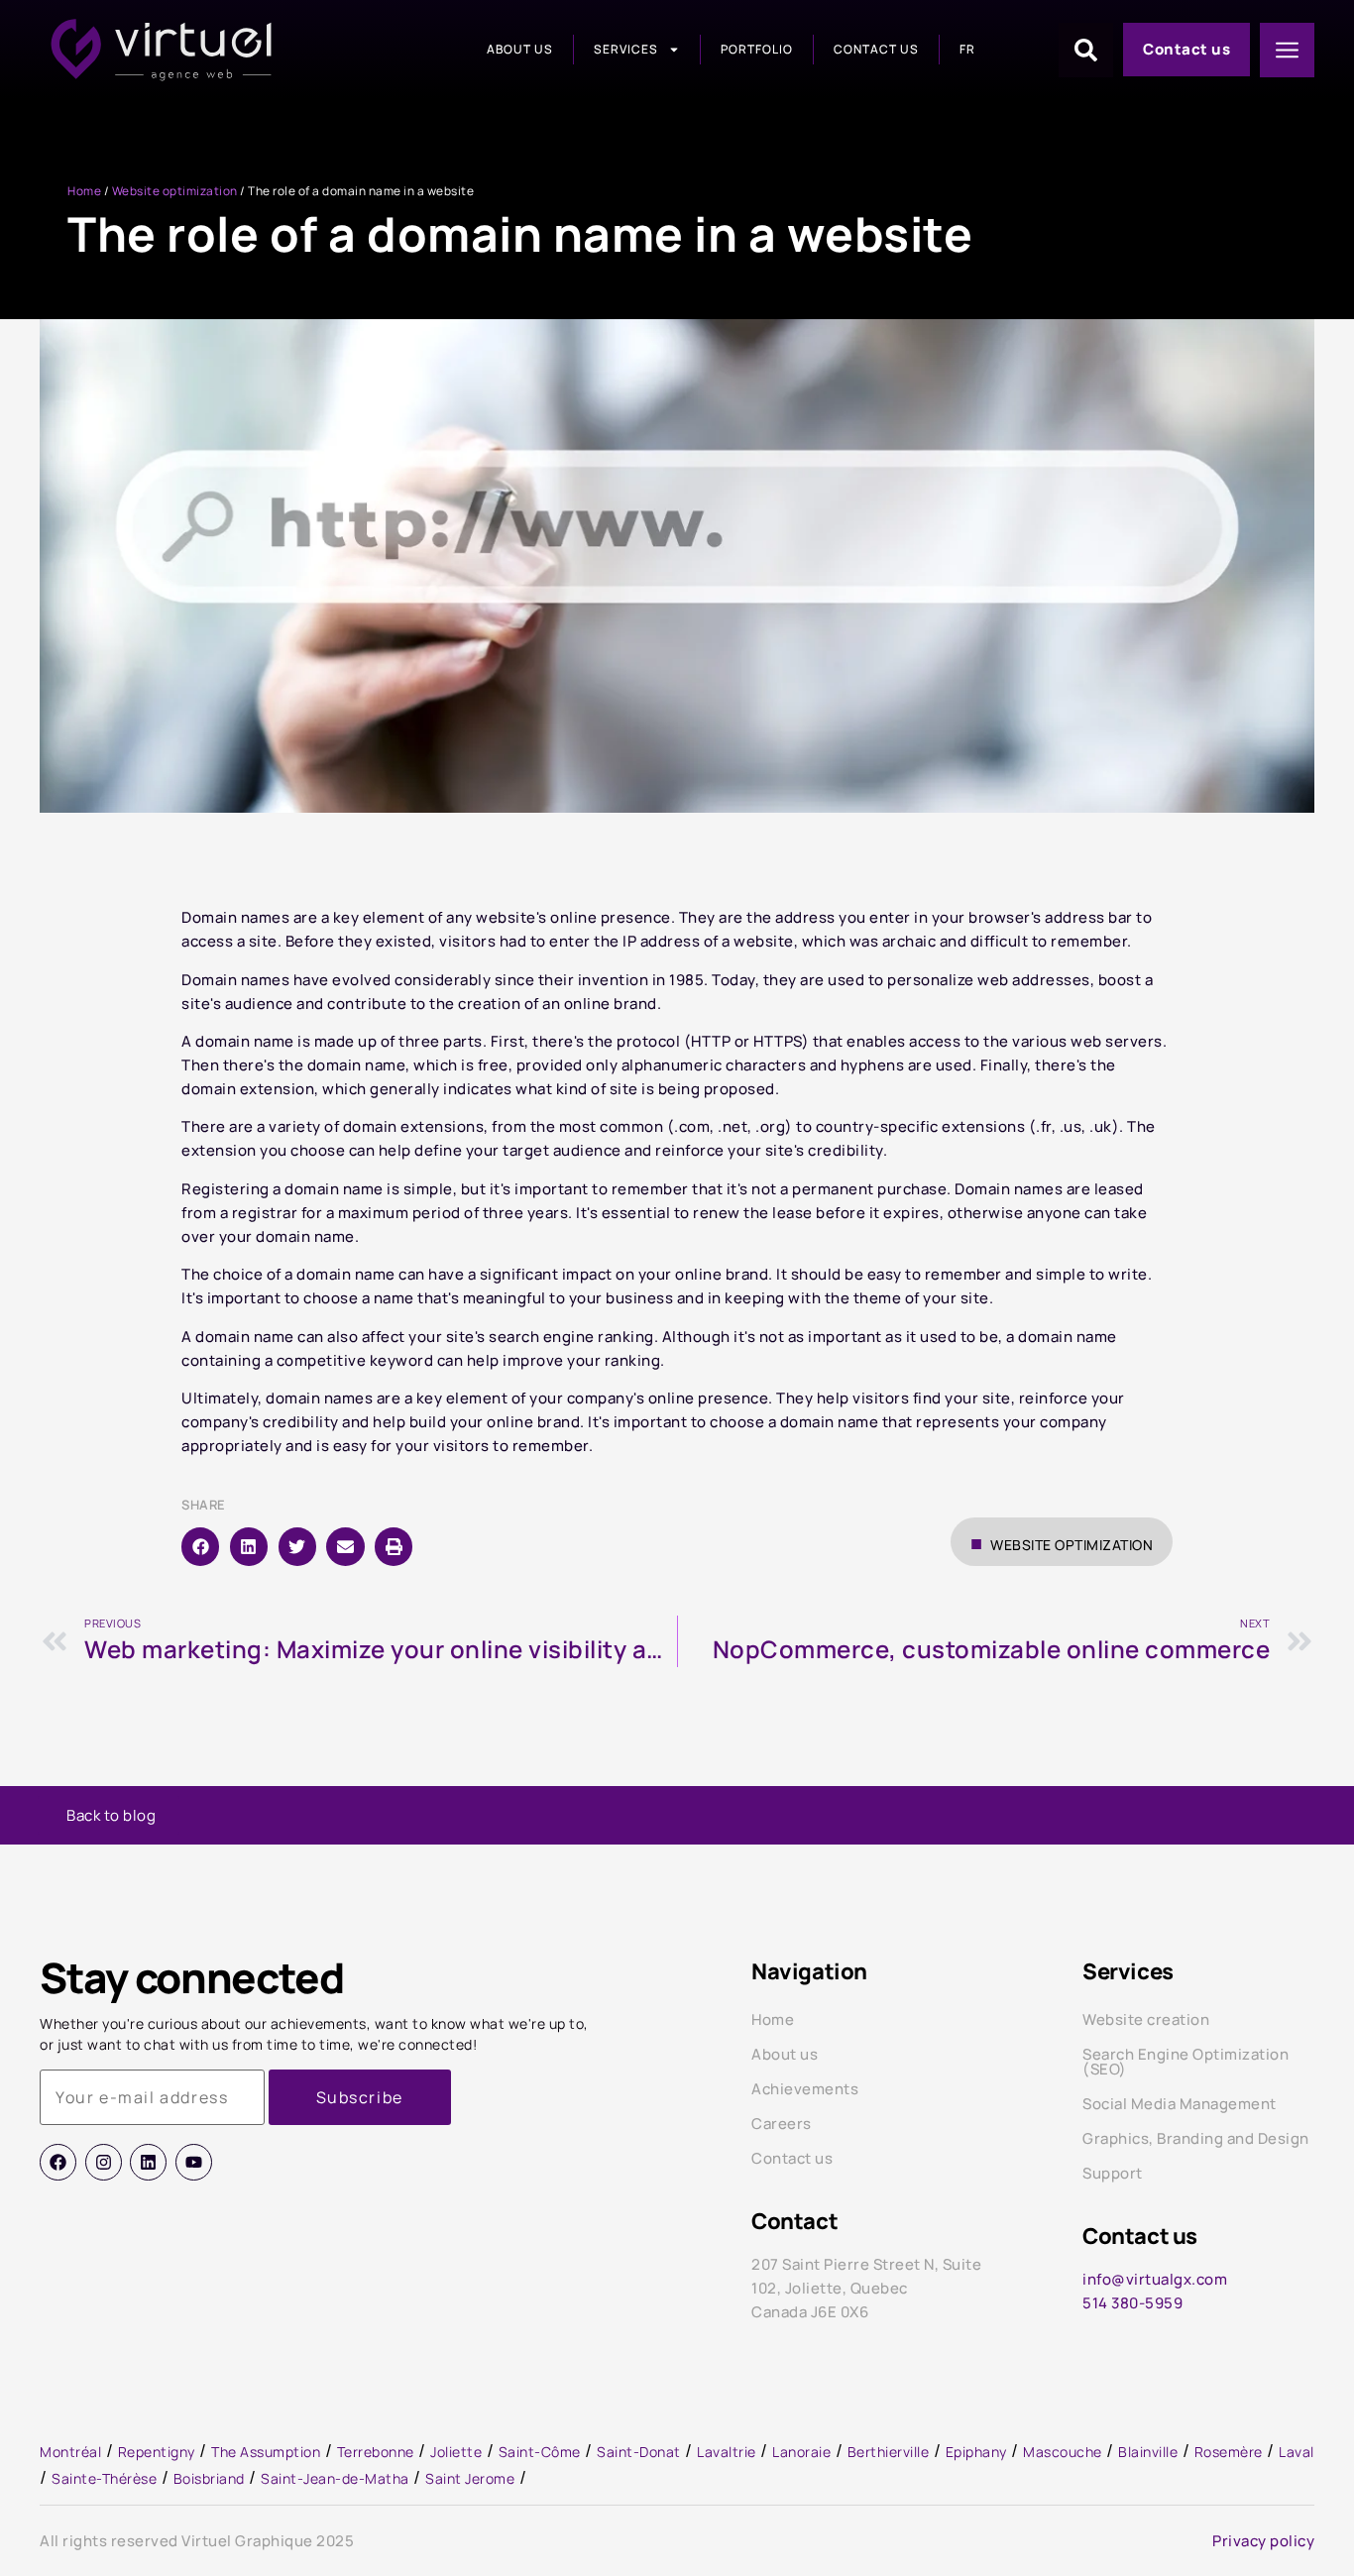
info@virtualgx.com (1155, 2279)
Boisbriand (209, 2478)
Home (84, 191)
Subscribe (360, 2097)
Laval (1297, 2452)
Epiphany (976, 2452)
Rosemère (1229, 2452)
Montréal (70, 2452)
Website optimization (175, 191)
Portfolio (757, 49)
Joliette (456, 2452)
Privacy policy (1263, 2541)
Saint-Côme (540, 2452)
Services (626, 49)
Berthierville (889, 2452)
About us (520, 49)
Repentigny (157, 2452)
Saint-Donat (639, 2452)
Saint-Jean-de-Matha (335, 2478)
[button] (200, 1546)
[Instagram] (104, 2162)
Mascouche (1063, 2452)
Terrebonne (376, 2452)
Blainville (1148, 2452)
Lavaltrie (727, 2452)
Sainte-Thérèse (104, 2478)
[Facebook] (58, 2162)
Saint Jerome (470, 2478)
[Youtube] (194, 2162)
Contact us (876, 49)
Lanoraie (801, 2452)
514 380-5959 (1132, 2303)
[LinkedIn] (148, 2162)
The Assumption (266, 2452)
